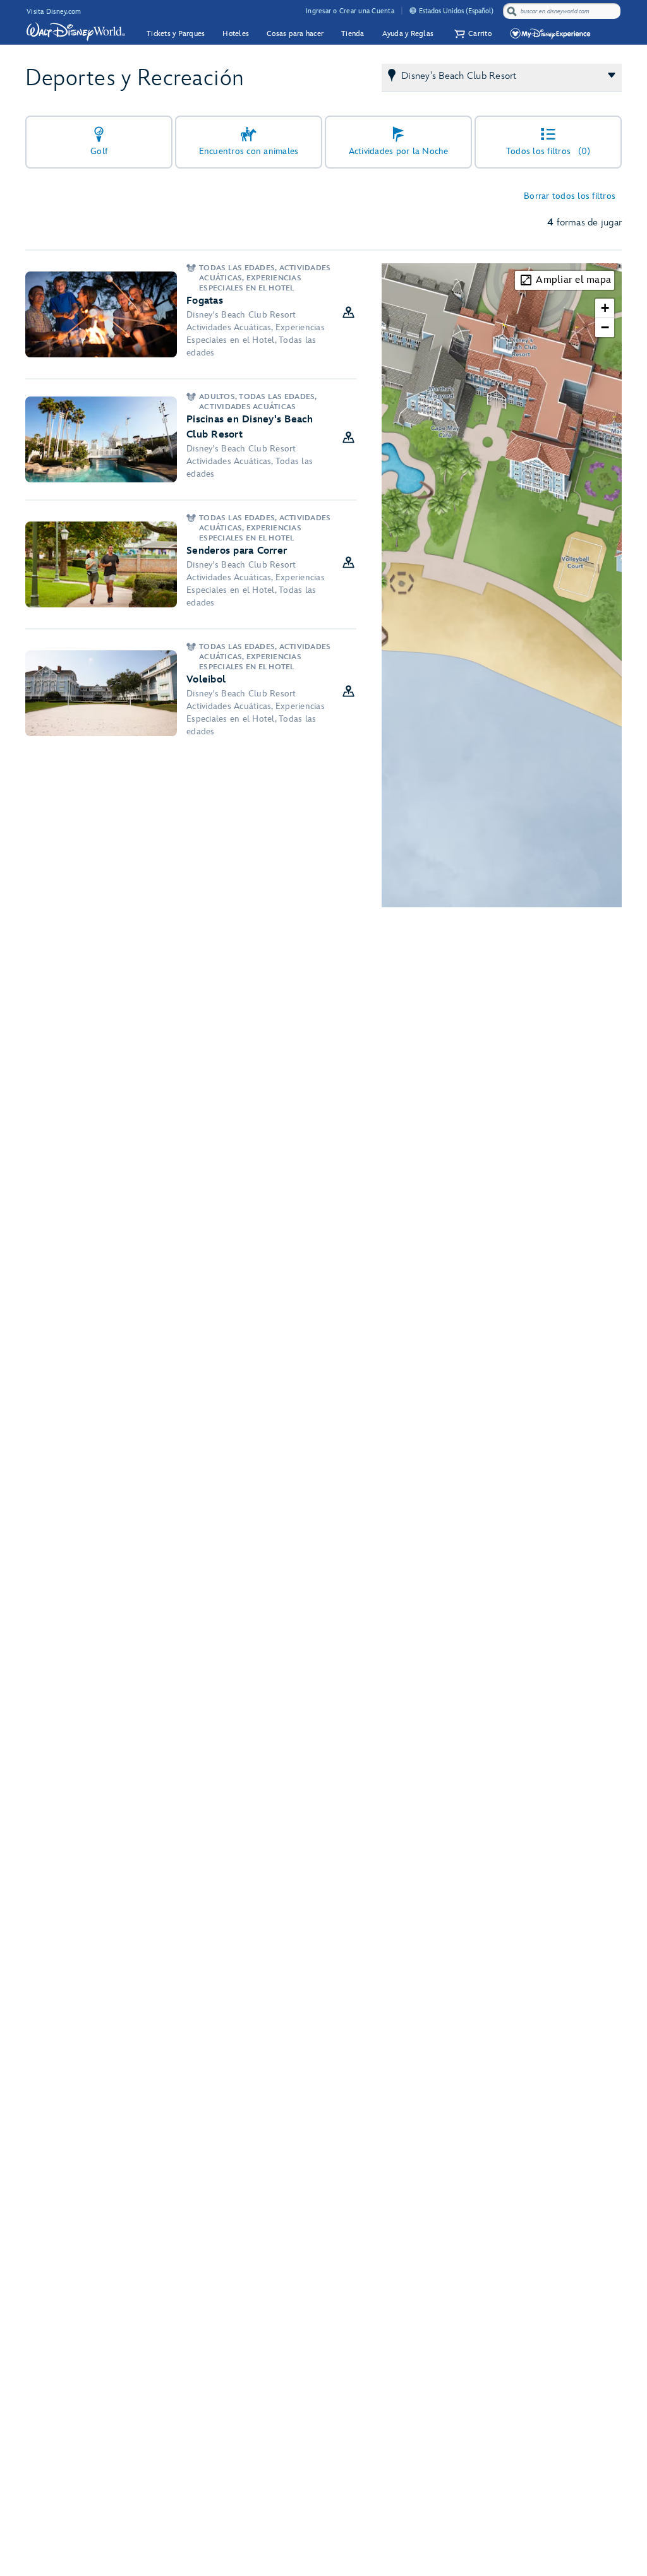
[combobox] (563, 11)
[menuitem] (413, 10)
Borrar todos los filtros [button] (570, 196)
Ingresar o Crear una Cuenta (350, 11)
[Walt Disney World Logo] (76, 32)
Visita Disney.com (54, 12)
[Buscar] (512, 11)
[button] (471, 34)
